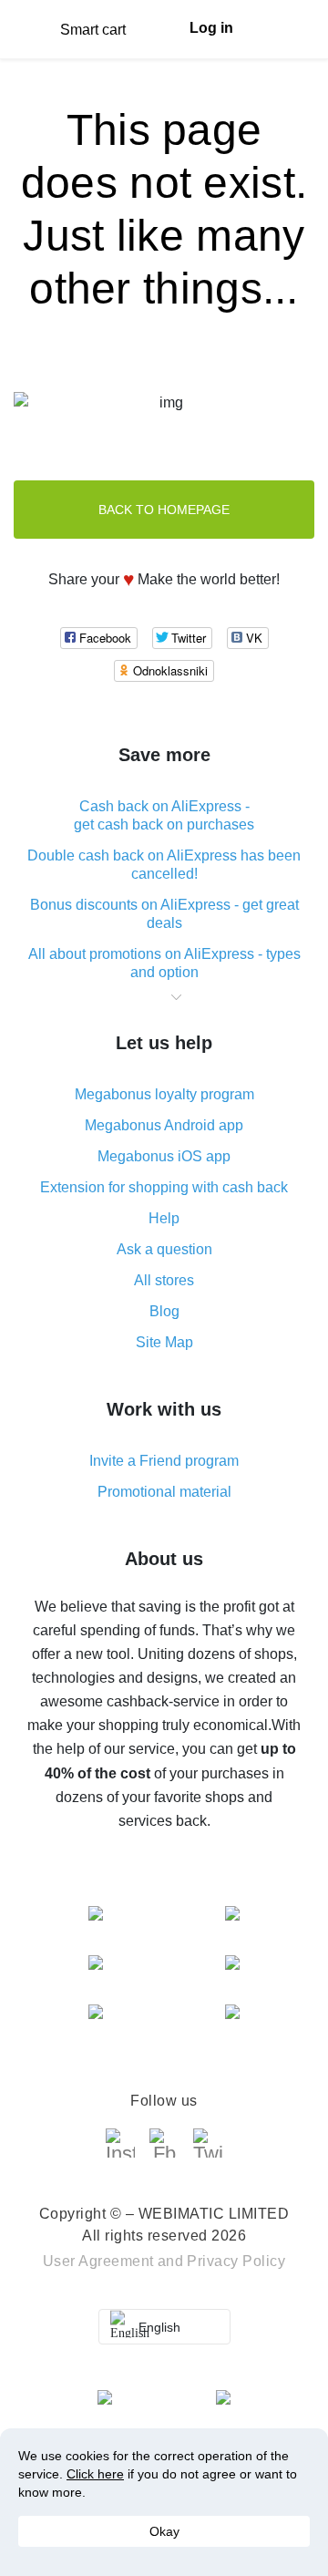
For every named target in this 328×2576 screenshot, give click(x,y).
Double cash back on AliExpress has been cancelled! (164, 865)
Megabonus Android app (164, 1125)
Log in (211, 28)
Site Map (164, 1342)
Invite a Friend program (164, 1461)
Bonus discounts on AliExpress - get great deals (164, 914)
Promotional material (164, 1492)
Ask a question (164, 1249)
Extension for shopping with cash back (164, 1187)
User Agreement (98, 2261)
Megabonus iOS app (164, 1156)
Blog (164, 1311)
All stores (164, 1280)
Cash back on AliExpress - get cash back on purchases (164, 815)
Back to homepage (164, 510)
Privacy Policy (236, 2261)
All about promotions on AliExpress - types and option (164, 963)
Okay (164, 2531)
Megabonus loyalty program (164, 1094)
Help (164, 1218)
